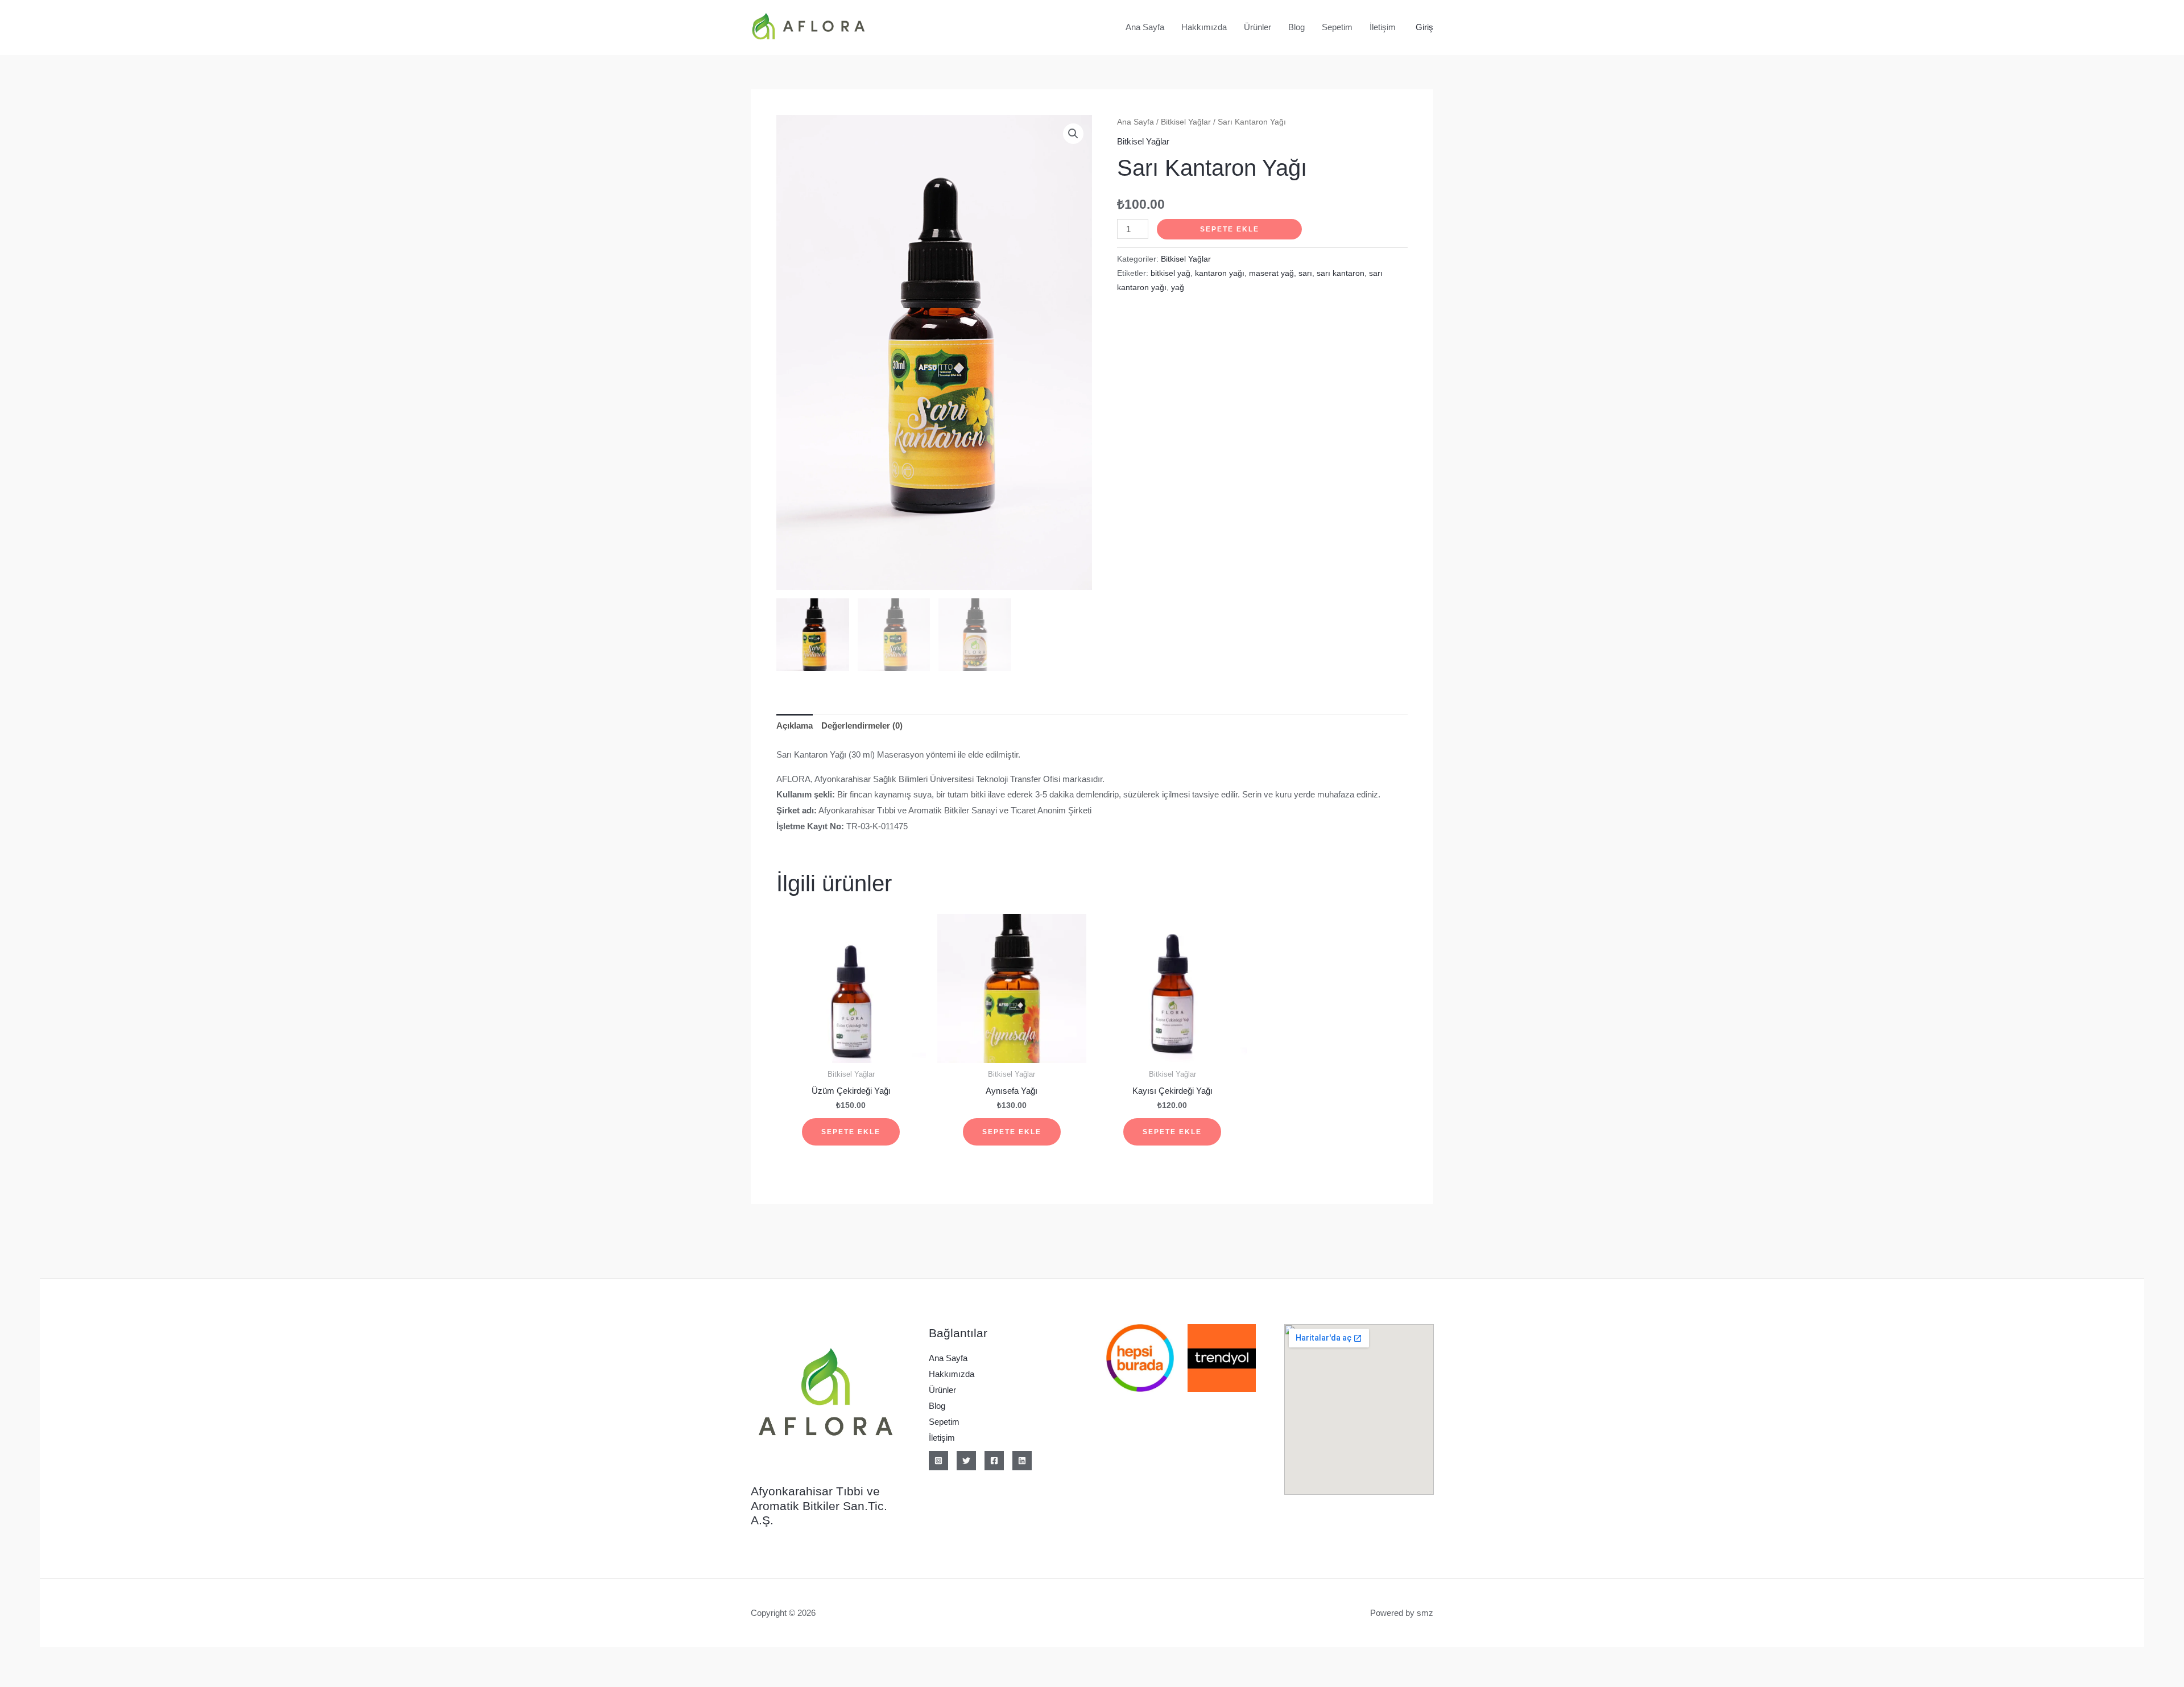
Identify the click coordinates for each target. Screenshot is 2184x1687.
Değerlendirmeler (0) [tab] (862, 725)
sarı (1305, 273)
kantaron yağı (1220, 273)
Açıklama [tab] (795, 725)
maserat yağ (1271, 273)
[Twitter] (966, 1461)
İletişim (1383, 27)
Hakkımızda (1204, 27)
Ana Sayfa (1145, 27)
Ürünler (1258, 27)
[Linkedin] (1022, 1461)
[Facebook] (994, 1461)
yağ (1178, 288)
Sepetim (1337, 27)
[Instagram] (938, 1461)
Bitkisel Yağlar (1186, 122)
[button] (1073, 134)
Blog (1296, 27)
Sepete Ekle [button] (851, 1132)
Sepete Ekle (1230, 229)
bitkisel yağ (1170, 273)
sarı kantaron (1341, 273)
